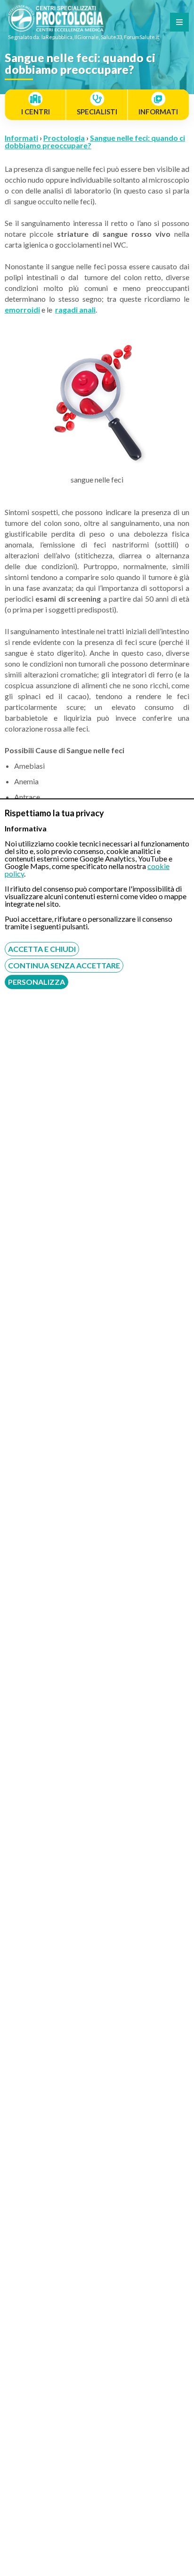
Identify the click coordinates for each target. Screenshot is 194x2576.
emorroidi (22, 310)
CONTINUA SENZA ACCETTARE (64, 965)
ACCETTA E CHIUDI (42, 949)
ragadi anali (75, 310)
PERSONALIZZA (36, 982)
